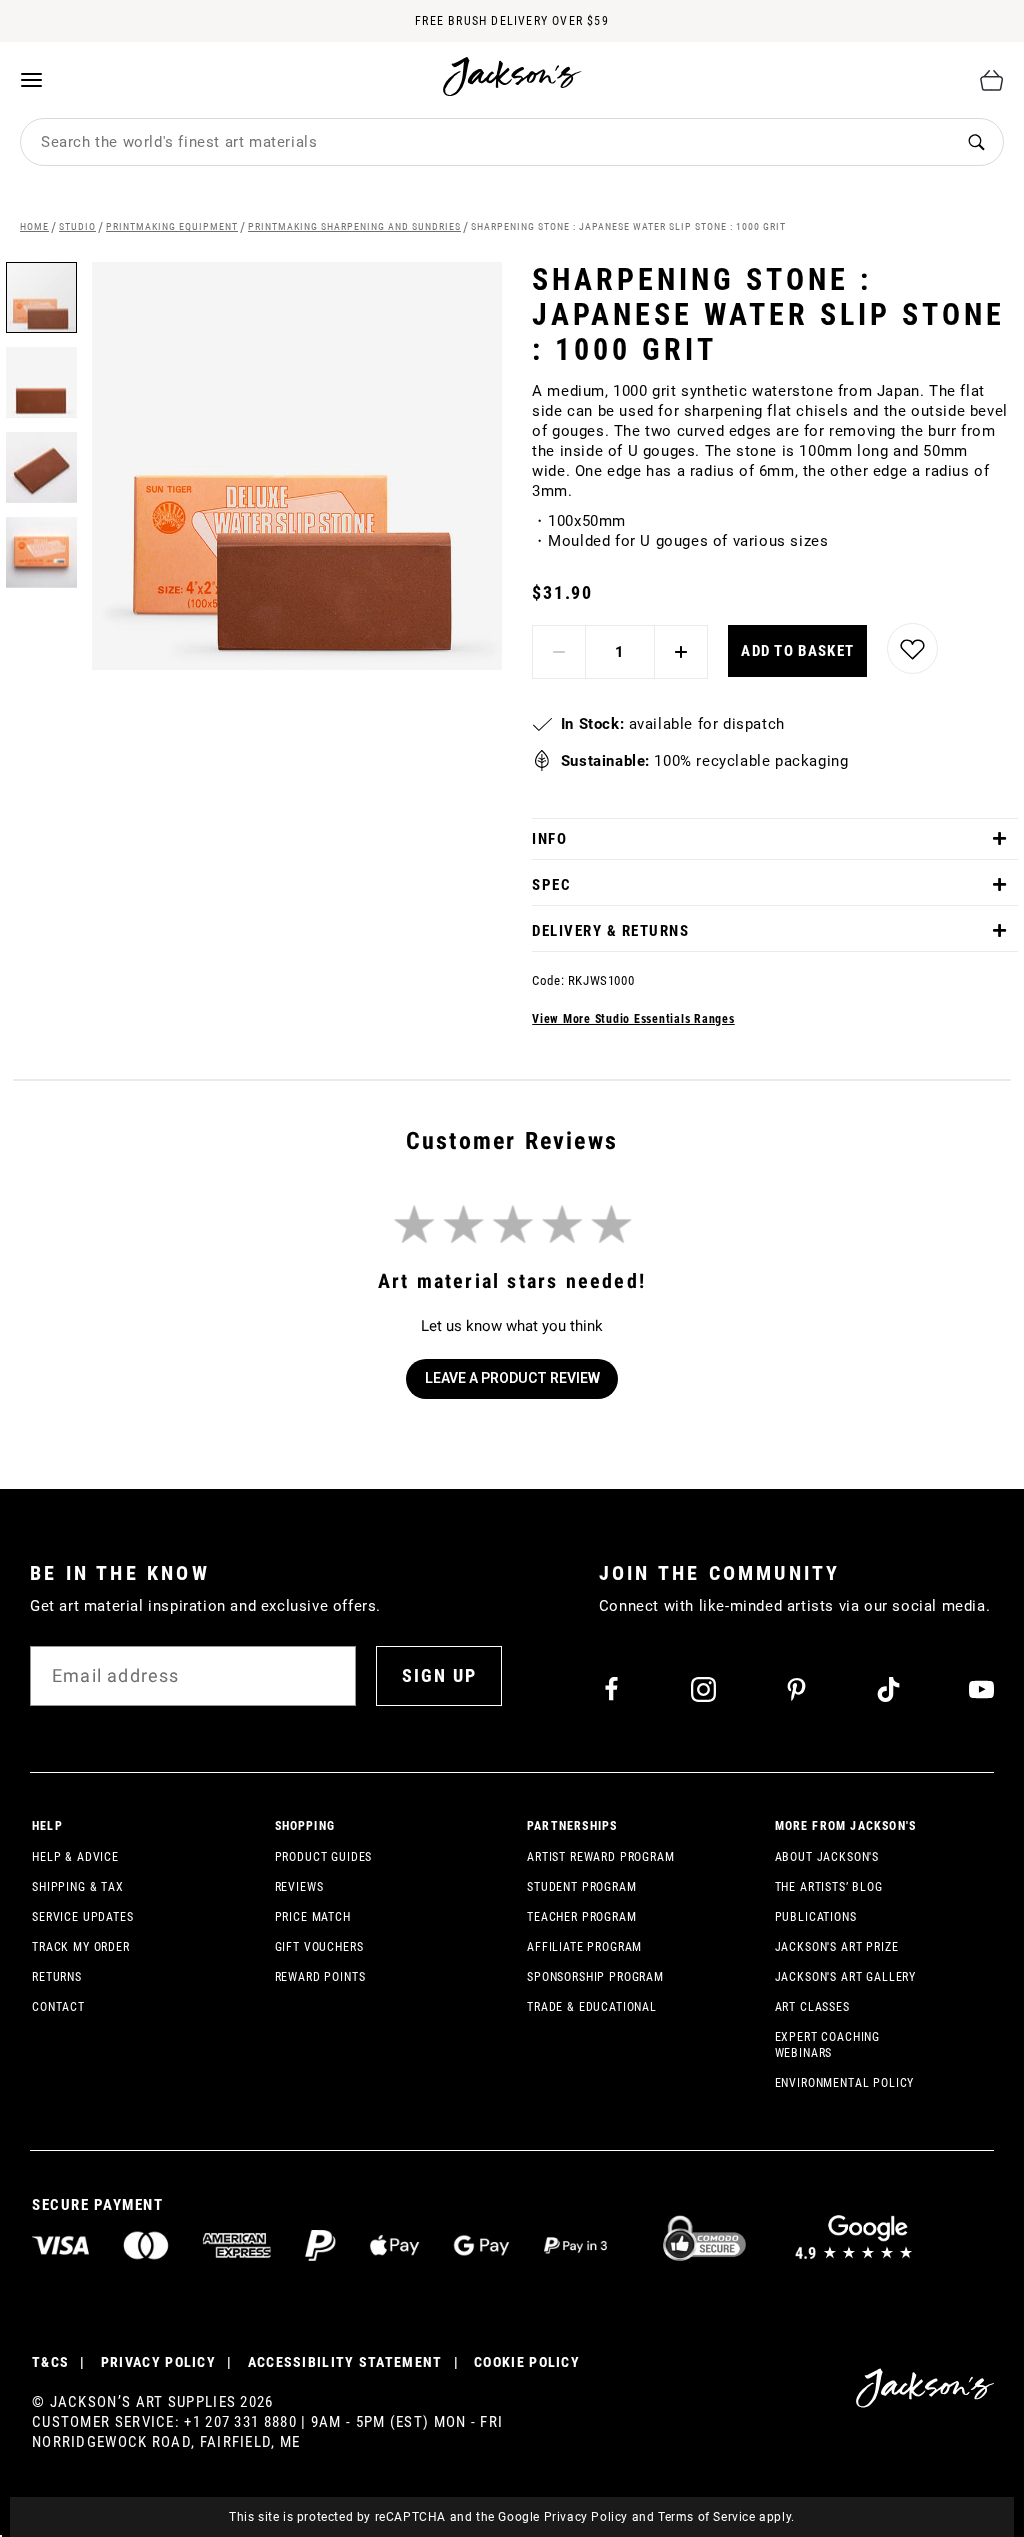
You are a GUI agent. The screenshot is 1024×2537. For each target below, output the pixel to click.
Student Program (582, 1887)
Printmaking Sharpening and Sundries (354, 226)
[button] (48, 375)
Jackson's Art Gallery (846, 1977)
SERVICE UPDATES (83, 1917)
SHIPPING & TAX (78, 1887)
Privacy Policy (586, 2517)
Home (34, 226)
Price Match (313, 1917)
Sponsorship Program (595, 1977)
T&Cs (50, 2362)
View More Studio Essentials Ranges (633, 1019)
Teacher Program (582, 1917)
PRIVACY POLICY (158, 2362)
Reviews (299, 1887)
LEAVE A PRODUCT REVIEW (512, 1378)
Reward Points (320, 1977)
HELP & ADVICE (75, 1857)
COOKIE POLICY (527, 2362)
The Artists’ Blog (829, 1887)
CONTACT (58, 2007)
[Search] (976, 142)
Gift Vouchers (319, 1947)
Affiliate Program (584, 1947)
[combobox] (485, 142)
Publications (816, 1917)
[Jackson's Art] (513, 76)
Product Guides (324, 1857)
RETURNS (57, 1977)
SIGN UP (439, 1675)
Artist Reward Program (601, 1857)
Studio (77, 226)
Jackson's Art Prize (837, 1947)
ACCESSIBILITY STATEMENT (345, 2362)
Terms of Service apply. (726, 2517)
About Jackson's (827, 1857)
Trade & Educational (592, 2007)
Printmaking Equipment (172, 226)
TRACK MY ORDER (81, 1947)
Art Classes (812, 2007)
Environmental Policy (845, 2083)
